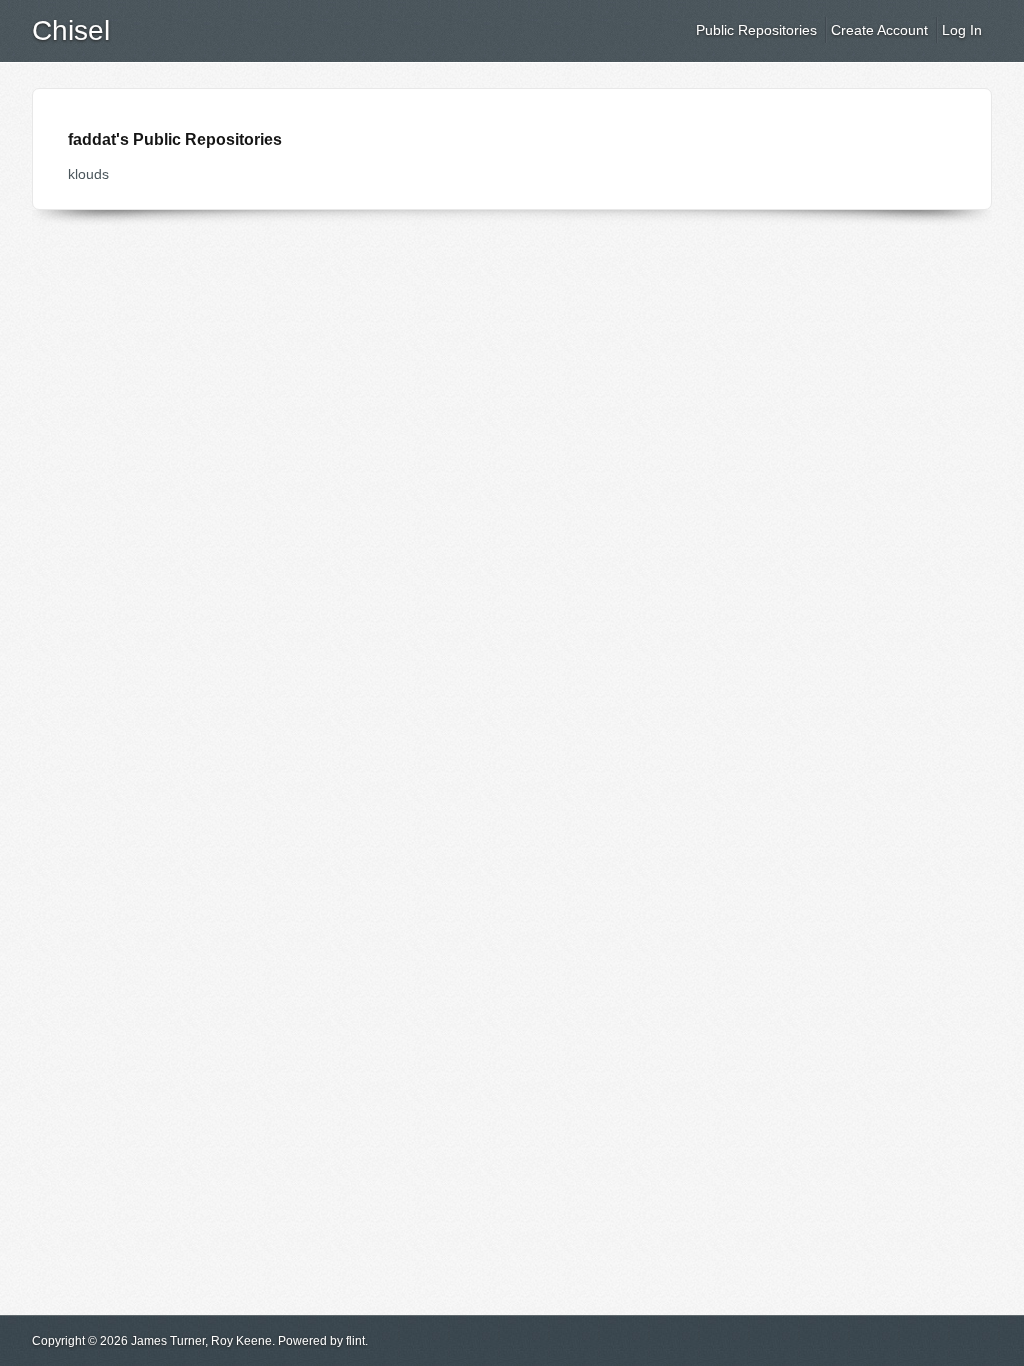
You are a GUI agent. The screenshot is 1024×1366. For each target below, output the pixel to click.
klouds (88, 174)
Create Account (879, 30)
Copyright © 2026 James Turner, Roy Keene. (153, 1341)
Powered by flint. (323, 1341)
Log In (962, 30)
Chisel (71, 30)
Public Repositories (756, 30)
